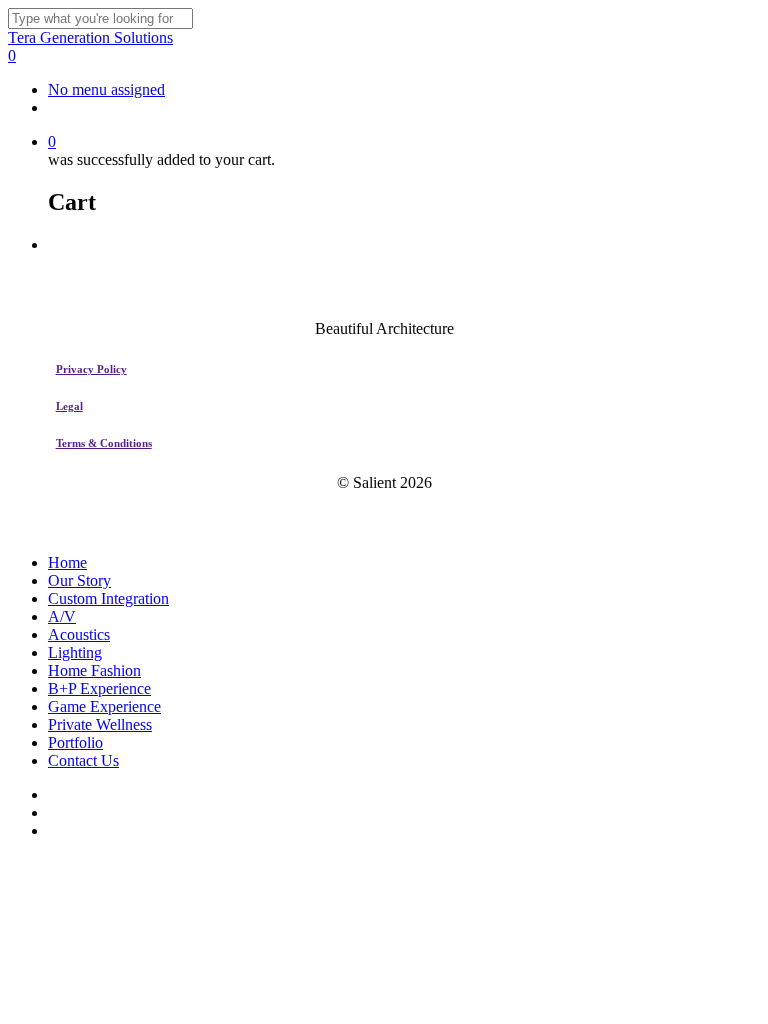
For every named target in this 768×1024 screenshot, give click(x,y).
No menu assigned (106, 89)
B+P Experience (99, 688)
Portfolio (75, 742)
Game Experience (104, 706)
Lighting (75, 652)
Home (67, 562)
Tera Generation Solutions (90, 37)
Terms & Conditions (104, 443)
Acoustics (79, 634)
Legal (69, 406)
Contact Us (83, 760)
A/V (62, 616)
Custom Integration (108, 598)
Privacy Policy (91, 369)
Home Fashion (94, 670)
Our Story (79, 580)
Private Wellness (100, 724)
